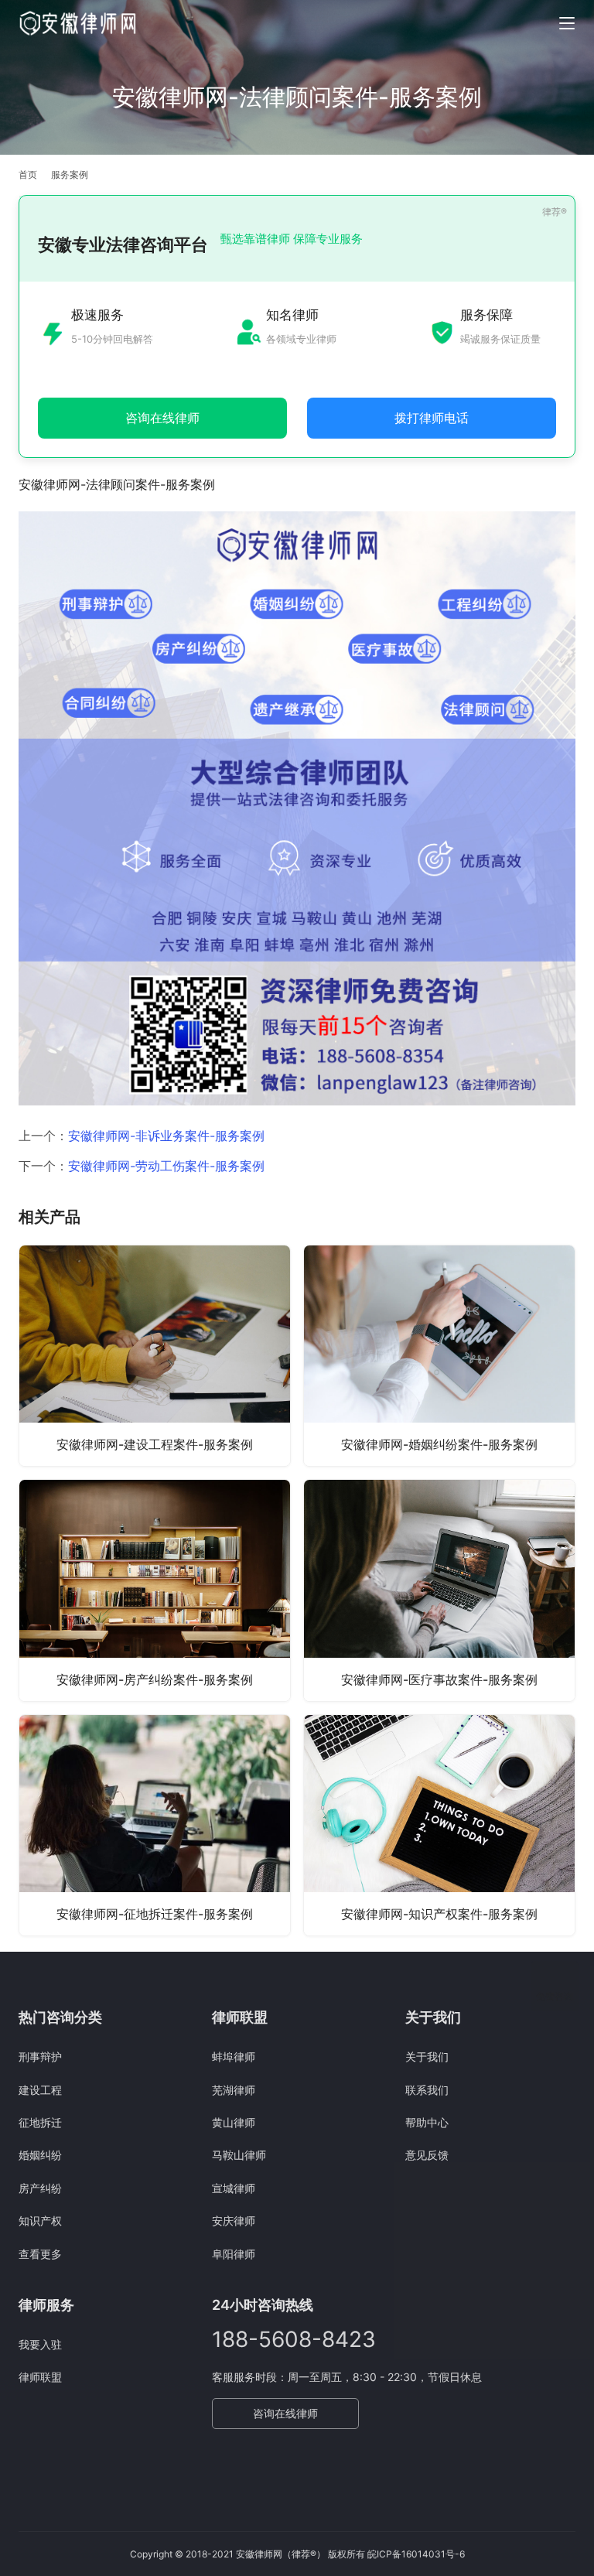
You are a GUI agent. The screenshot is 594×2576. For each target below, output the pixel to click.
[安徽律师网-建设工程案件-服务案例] (155, 1356)
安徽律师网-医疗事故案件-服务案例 (439, 1679)
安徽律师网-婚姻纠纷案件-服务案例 (439, 1444)
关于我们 (427, 2057)
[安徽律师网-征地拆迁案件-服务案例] (155, 1825)
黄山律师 (234, 2122)
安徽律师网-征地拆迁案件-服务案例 (155, 1914)
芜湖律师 (234, 2090)
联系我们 (427, 2090)
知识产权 (40, 2221)
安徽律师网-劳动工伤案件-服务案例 (166, 1166)
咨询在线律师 (285, 2413)
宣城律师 (234, 2188)
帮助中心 (427, 2122)
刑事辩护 (40, 2057)
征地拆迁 (40, 2122)
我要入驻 (40, 2344)
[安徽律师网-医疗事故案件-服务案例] (439, 1590)
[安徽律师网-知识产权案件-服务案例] (439, 1825)
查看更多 (40, 2254)
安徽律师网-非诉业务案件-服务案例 (166, 1136)
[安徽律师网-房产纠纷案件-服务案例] (155, 1590)
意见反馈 (427, 2155)
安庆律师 (234, 2221)
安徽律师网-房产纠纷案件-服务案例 (155, 1679)
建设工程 (40, 2090)
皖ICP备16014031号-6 (416, 2554)
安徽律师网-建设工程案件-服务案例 (155, 1444)
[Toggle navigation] (567, 23)
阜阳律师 (234, 2254)
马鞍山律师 (239, 2155)
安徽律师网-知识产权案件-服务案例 (439, 1914)
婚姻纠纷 (40, 2155)
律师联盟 (40, 2377)
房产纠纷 (40, 2188)
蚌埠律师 (234, 2057)
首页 (28, 174)
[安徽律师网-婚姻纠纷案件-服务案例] (439, 1356)
